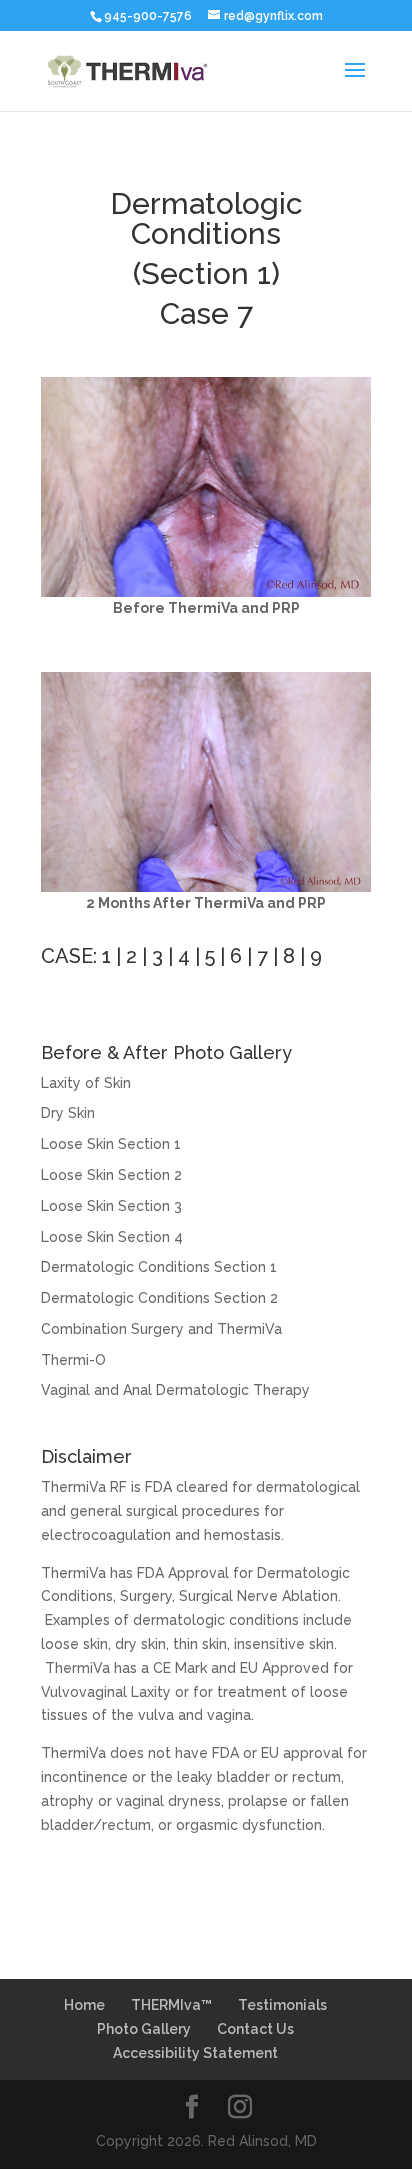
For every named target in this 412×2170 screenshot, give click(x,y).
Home (84, 2005)
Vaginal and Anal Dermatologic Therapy (175, 1390)
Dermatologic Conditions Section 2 (159, 1298)
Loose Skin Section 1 (111, 1144)
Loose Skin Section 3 (111, 1206)
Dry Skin (68, 1113)
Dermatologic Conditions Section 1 (159, 1267)
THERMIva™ (171, 2005)
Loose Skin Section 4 (112, 1237)
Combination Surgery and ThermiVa (161, 1329)
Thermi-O (73, 1360)
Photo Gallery (144, 2029)
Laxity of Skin (86, 1083)
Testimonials (282, 2005)
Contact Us (255, 2029)
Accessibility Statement (195, 2053)
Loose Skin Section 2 (111, 1175)
